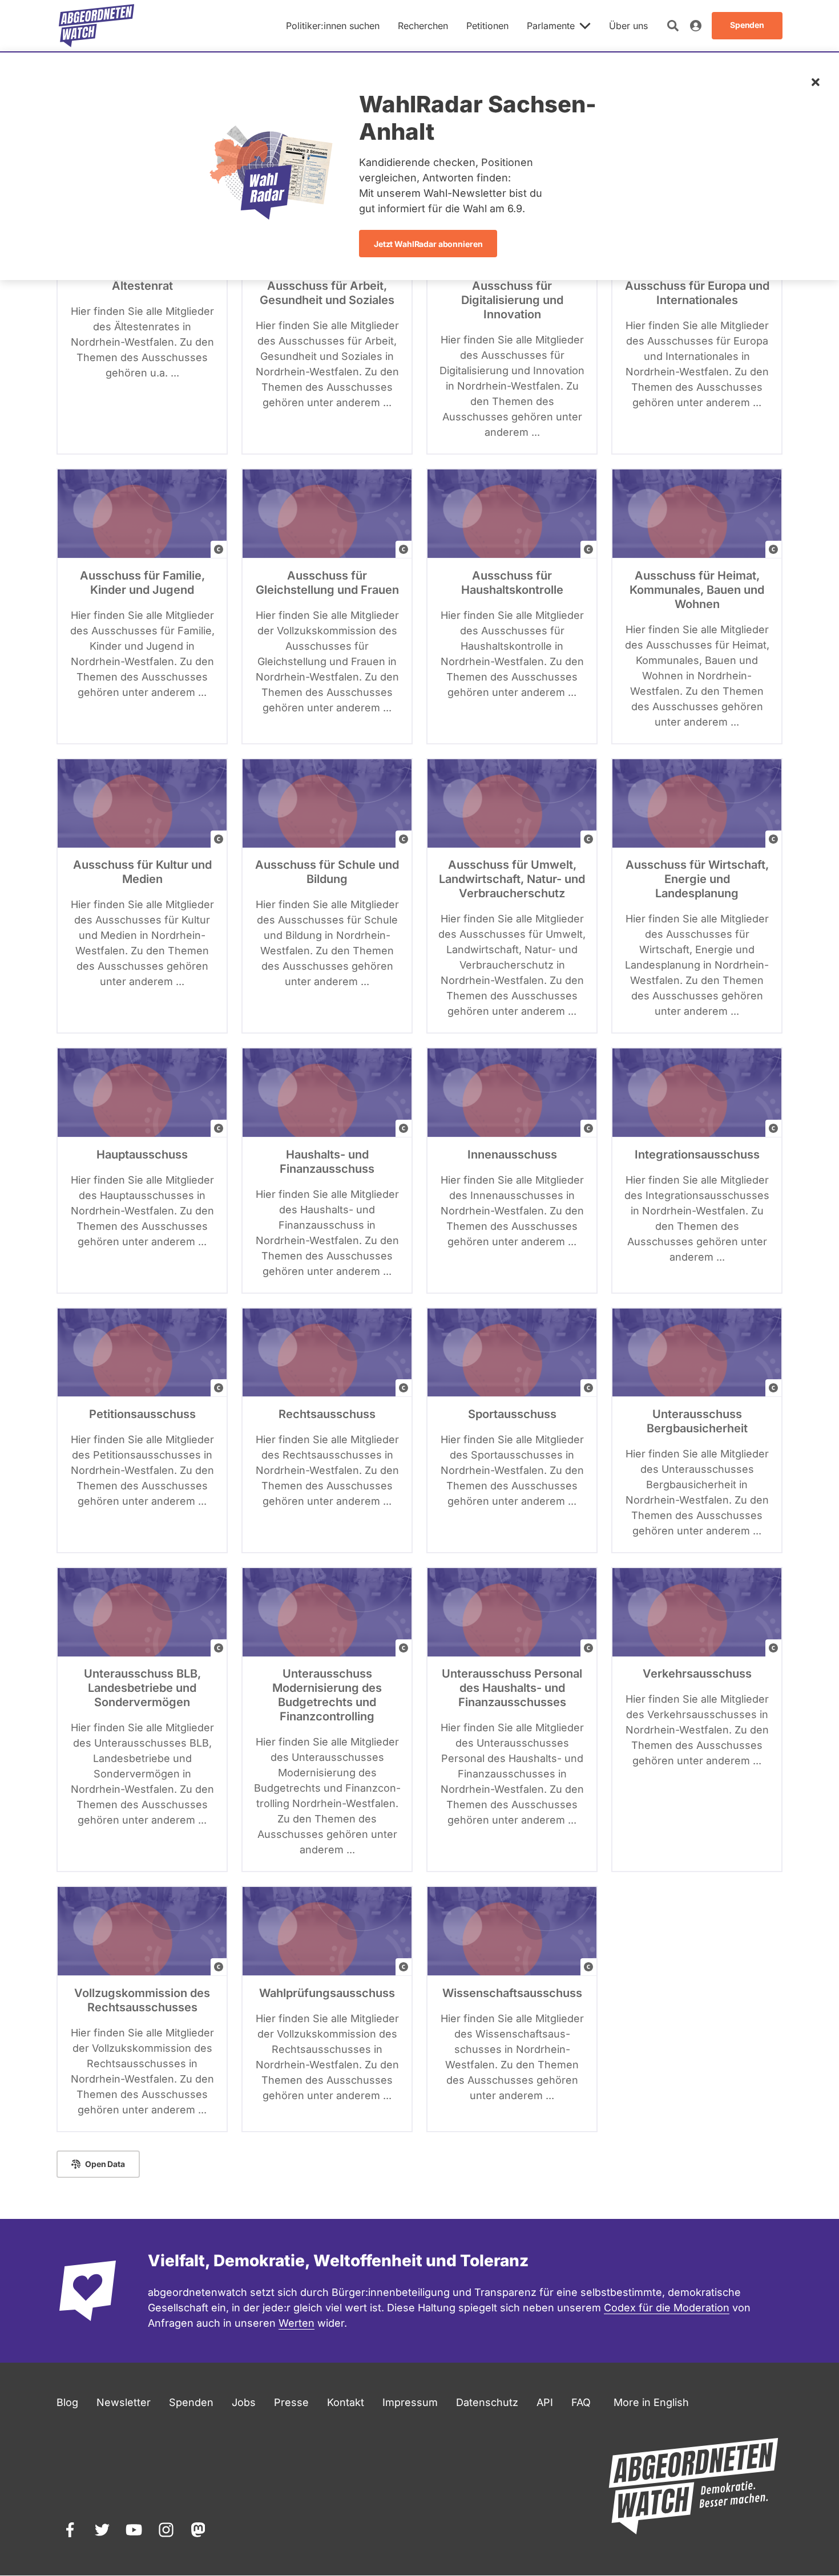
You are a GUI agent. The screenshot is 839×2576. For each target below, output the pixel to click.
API (545, 2402)
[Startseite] (96, 26)
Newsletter (124, 2402)
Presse (291, 2402)
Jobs (244, 2402)
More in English (651, 2402)
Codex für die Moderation (667, 2308)
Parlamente (551, 26)
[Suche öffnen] (673, 26)
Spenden (191, 2402)
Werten (297, 2323)
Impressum (410, 2402)
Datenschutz (487, 2402)
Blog (67, 2402)
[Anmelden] (696, 26)
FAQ (581, 2402)
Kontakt (346, 2402)
